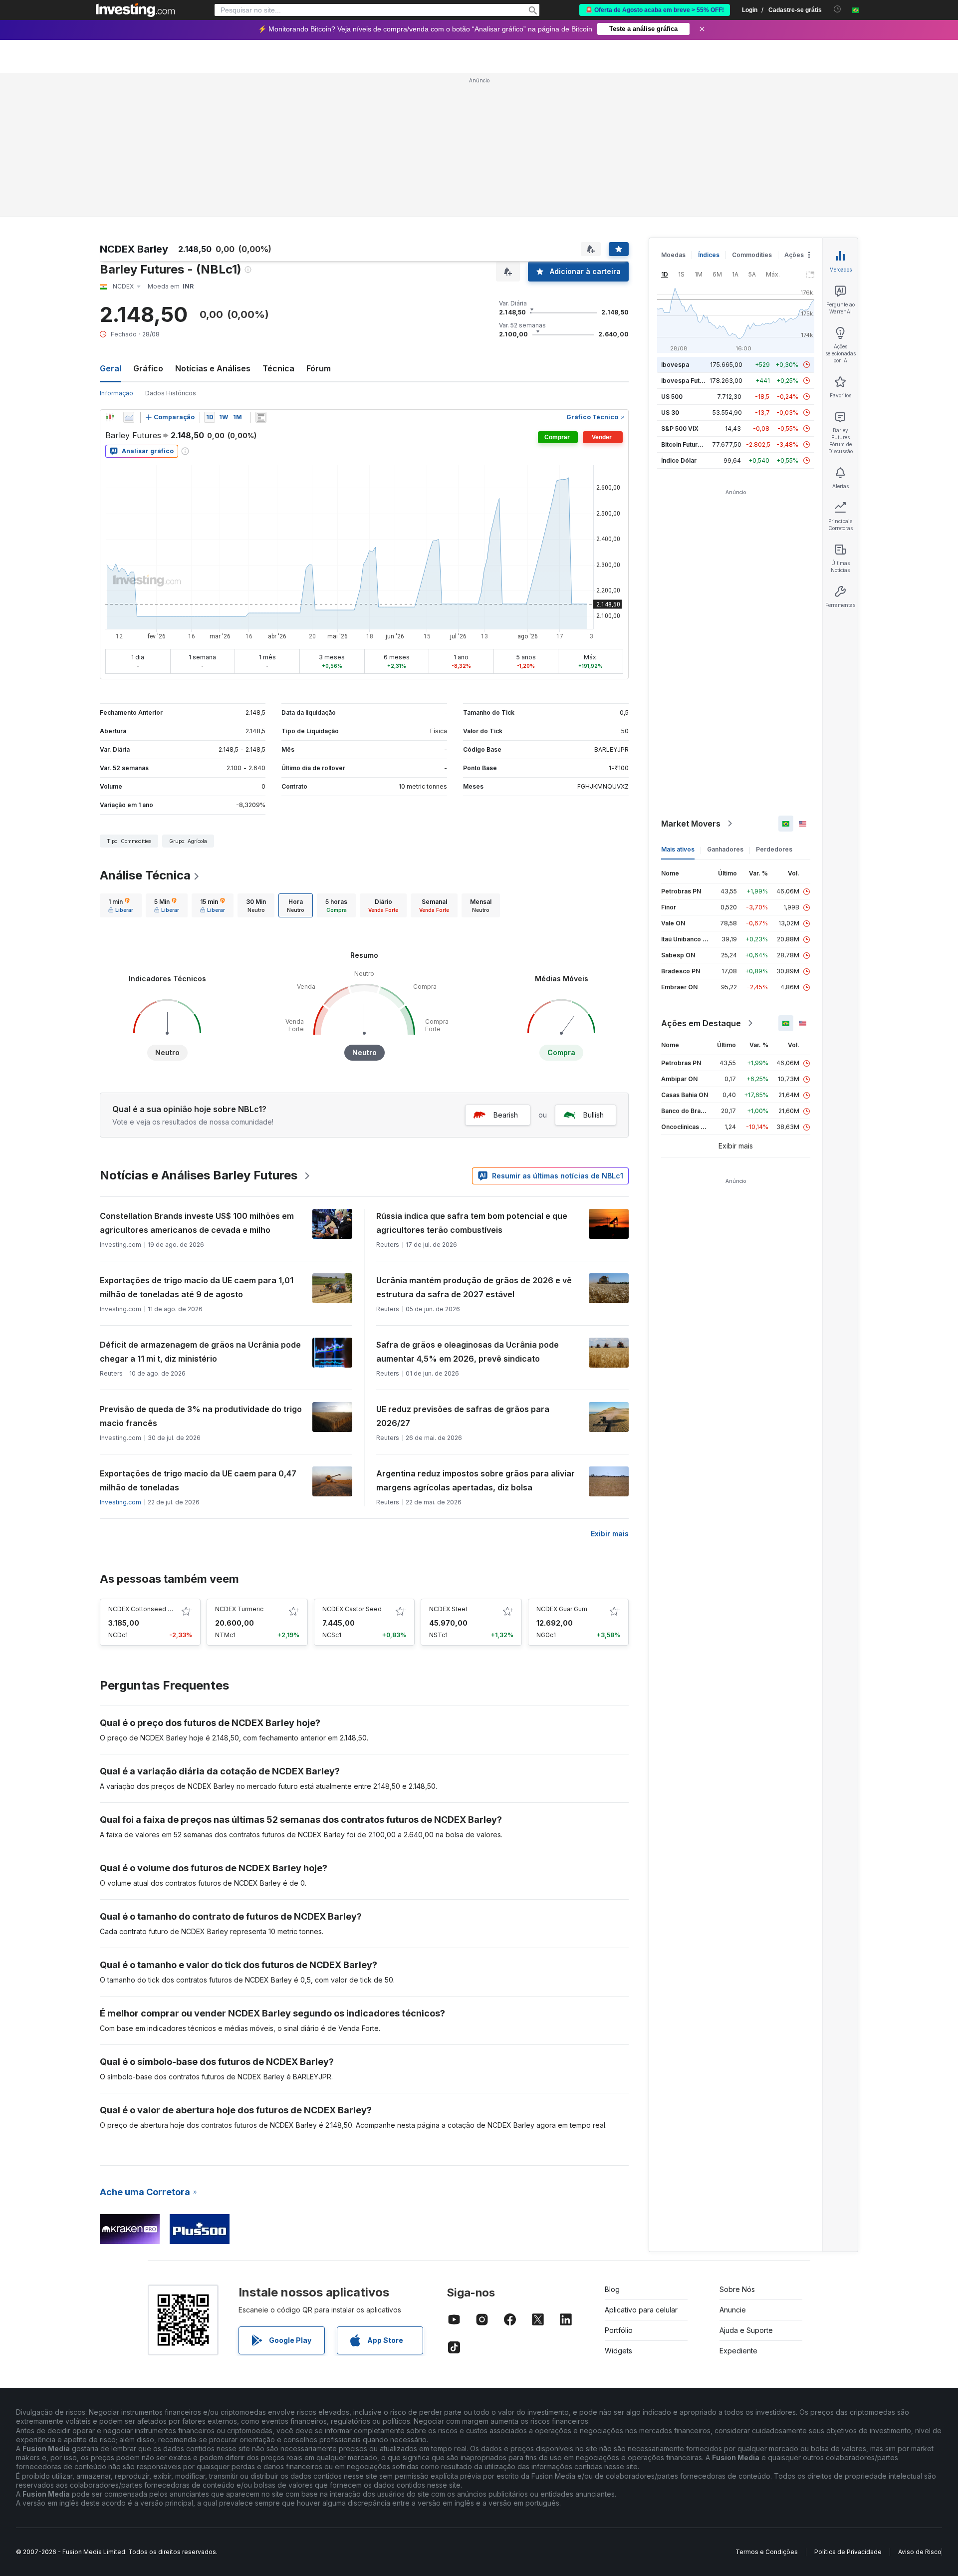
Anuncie (733, 2310)
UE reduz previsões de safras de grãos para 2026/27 (463, 1416)
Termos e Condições (767, 2552)
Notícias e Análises (213, 368)
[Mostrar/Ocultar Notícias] (261, 417)
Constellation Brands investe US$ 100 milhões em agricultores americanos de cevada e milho (197, 1223)
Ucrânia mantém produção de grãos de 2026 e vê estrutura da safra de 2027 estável (474, 1287)
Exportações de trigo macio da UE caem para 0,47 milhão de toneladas (198, 1480)
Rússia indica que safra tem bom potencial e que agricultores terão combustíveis (472, 1223)
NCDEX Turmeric (239, 1609)
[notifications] (838, 9)
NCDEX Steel (448, 1609)
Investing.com (120, 1502)
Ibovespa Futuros (687, 381)
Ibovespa (675, 365)
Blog (612, 2289)
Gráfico (148, 368)
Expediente (738, 2351)
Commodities (752, 255)
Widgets (618, 2351)
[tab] (121, 905)
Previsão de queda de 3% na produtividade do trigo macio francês (201, 1416)
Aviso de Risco (920, 2552)
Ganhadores (725, 849)
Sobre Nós (737, 2289)
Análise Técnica (145, 875)
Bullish (594, 1115)
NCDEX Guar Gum (562, 1609)
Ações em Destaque (701, 1023)
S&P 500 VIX (680, 429)
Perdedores (774, 849)
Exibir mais (610, 1534)
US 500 (672, 397)
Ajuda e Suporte (746, 2330)
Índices (709, 255)
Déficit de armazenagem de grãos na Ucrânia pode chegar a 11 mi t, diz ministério (200, 1352)
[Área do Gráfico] (129, 417)
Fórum (319, 368)
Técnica (278, 368)
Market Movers (691, 824)
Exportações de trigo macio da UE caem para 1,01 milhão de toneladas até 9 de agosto (197, 1287)
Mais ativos (678, 849)
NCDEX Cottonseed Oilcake (149, 1609)
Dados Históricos (171, 393)
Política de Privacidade (848, 2552)
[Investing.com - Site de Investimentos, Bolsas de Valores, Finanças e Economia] (135, 10)
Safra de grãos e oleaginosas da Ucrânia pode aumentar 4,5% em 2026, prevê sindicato (468, 1352)
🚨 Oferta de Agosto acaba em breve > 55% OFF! (655, 10)
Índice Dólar (679, 460)
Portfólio (619, 2330)
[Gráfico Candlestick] (110, 417)
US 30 (670, 413)
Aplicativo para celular (641, 2310)
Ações (794, 255)
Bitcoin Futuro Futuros (693, 444)
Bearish (506, 1115)
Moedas (673, 255)
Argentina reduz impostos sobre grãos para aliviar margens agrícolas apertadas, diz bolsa (476, 1480)
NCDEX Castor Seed (352, 1609)
